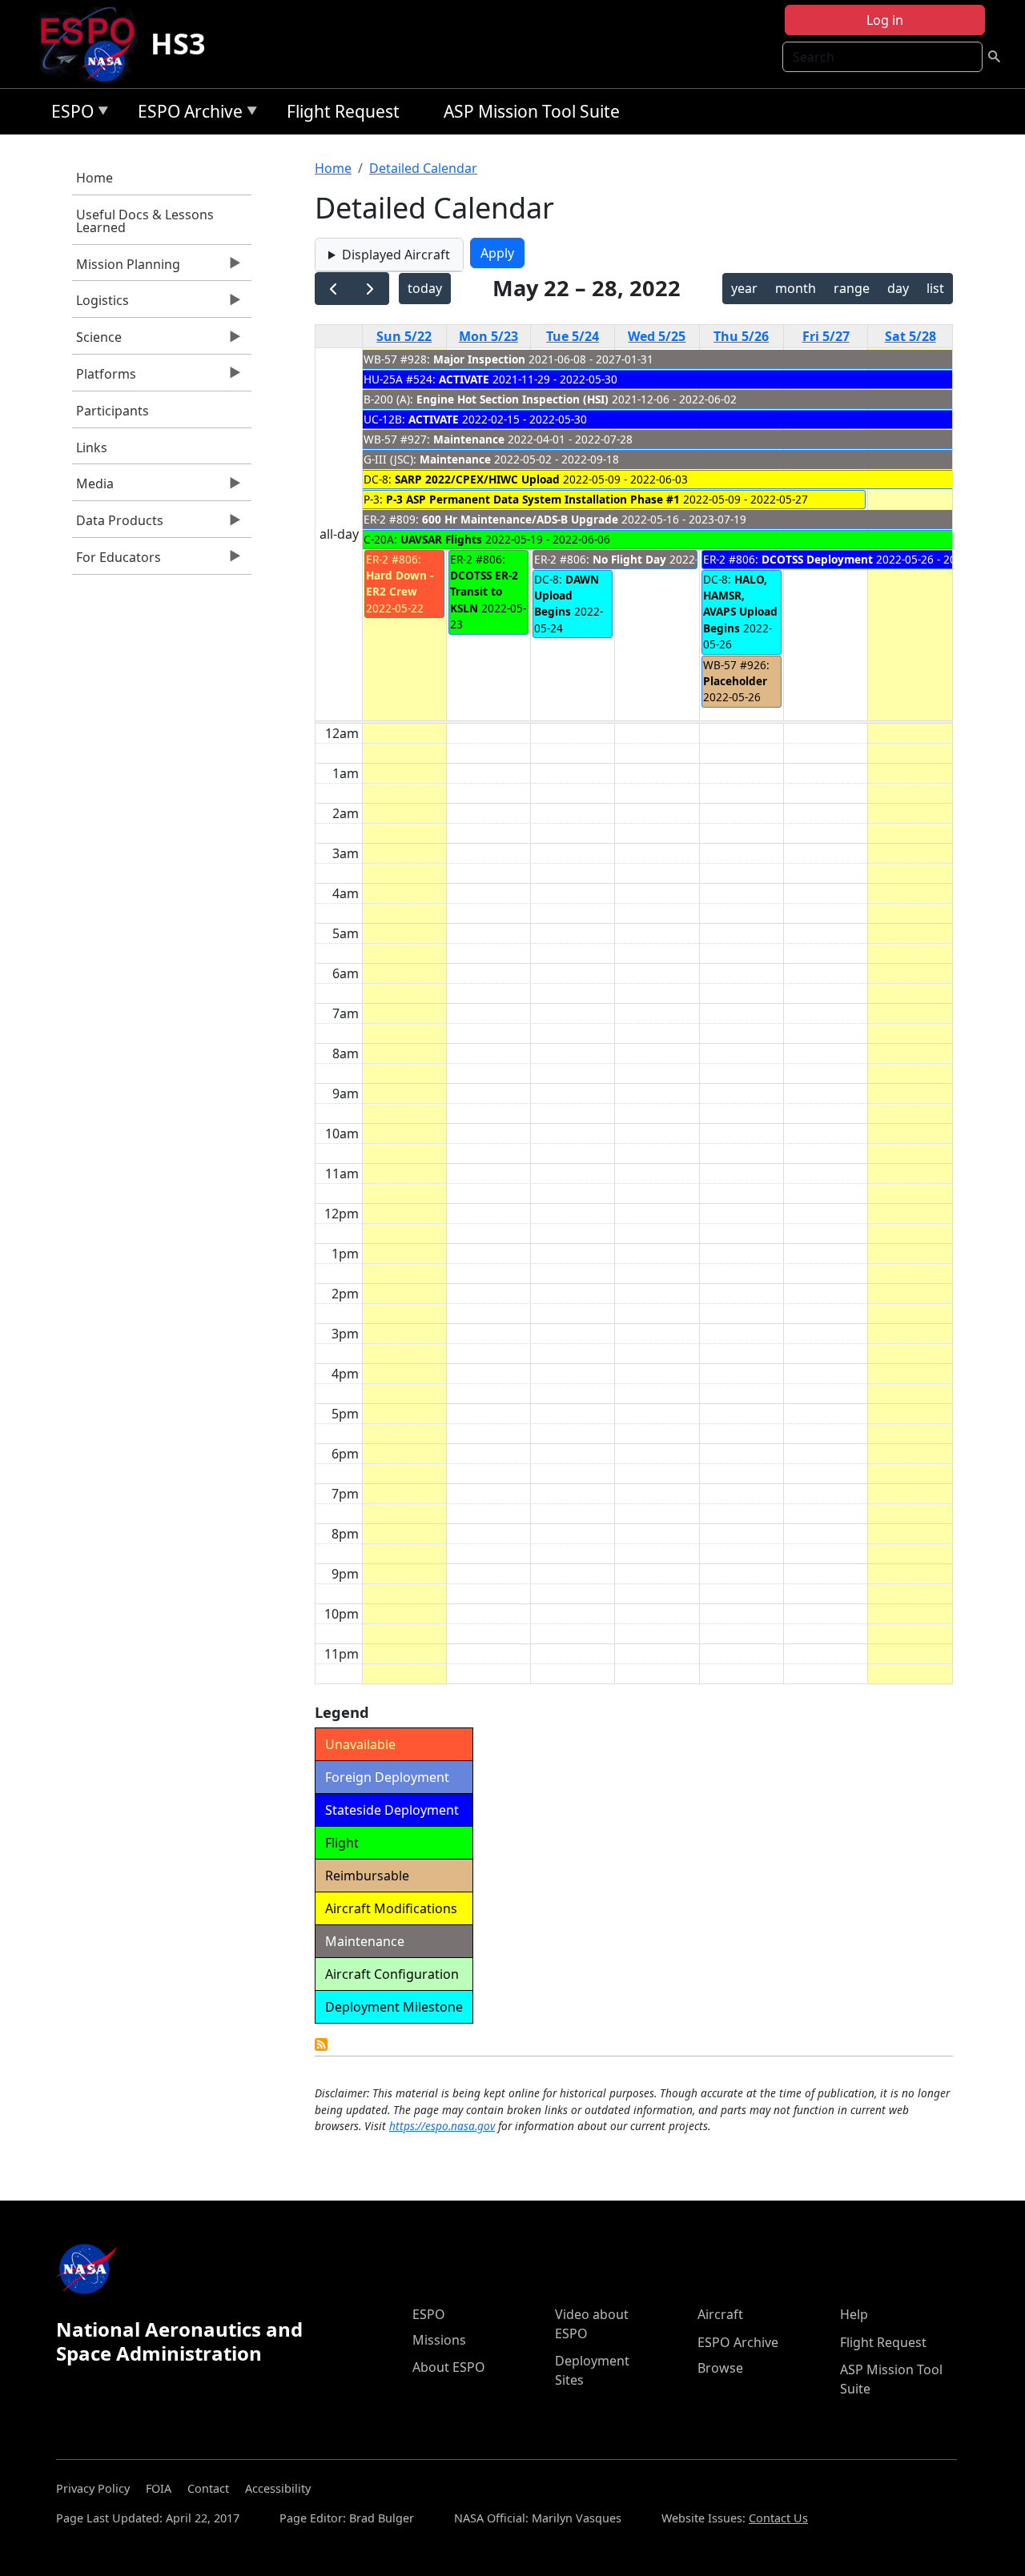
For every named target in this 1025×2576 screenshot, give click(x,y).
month (796, 288)
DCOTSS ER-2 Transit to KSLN (484, 592)
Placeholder (735, 681)
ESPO (68, 114)
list (935, 288)
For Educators (117, 561)
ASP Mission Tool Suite (532, 111)
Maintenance (469, 439)
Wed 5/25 (657, 336)
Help (854, 2314)
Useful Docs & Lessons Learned (145, 221)
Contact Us (778, 2518)
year (744, 288)
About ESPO (449, 2367)
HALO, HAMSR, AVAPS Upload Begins (740, 604)
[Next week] (370, 289)
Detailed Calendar (423, 168)
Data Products (118, 524)
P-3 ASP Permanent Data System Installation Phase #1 (533, 499)
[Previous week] (334, 289)
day (898, 288)
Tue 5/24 (573, 336)
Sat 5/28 (910, 336)
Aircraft (720, 2314)
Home (94, 178)
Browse (720, 2368)
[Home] (94, 44)
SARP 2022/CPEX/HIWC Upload (477, 479)
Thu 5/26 (741, 336)
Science (97, 341)
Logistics (100, 304)
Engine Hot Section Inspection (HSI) (512, 399)
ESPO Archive (186, 114)
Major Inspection (479, 359)
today (425, 288)
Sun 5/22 (404, 336)
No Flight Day (629, 559)
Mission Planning (126, 268)
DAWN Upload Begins (567, 596)
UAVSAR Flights (441, 539)
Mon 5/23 (488, 336)
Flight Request (343, 111)
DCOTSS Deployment (819, 559)
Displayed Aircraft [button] (396, 255)
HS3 (178, 44)
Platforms (104, 378)
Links (92, 447)
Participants (113, 411)
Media (93, 488)
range (852, 288)
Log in (885, 20)
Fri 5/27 (826, 336)
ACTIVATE (464, 379)
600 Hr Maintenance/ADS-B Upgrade (520, 519)
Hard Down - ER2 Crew (400, 583)
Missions (439, 2340)
